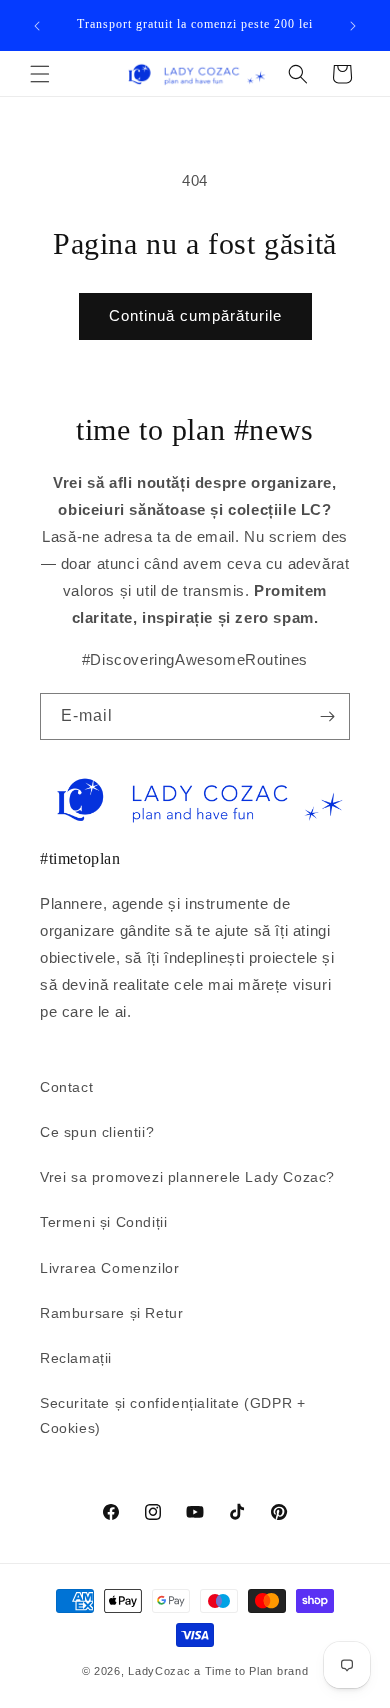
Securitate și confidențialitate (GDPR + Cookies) (172, 1415)
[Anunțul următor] (353, 26)
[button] (40, 74)
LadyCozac (159, 1671)
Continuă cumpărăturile (195, 315)
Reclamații (76, 1358)
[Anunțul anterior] (37, 26)
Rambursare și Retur (111, 1313)
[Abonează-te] (327, 716)
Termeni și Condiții (103, 1222)
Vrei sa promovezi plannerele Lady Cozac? (187, 1177)
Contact (66, 1087)
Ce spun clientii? (97, 1132)
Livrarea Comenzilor (109, 1268)
